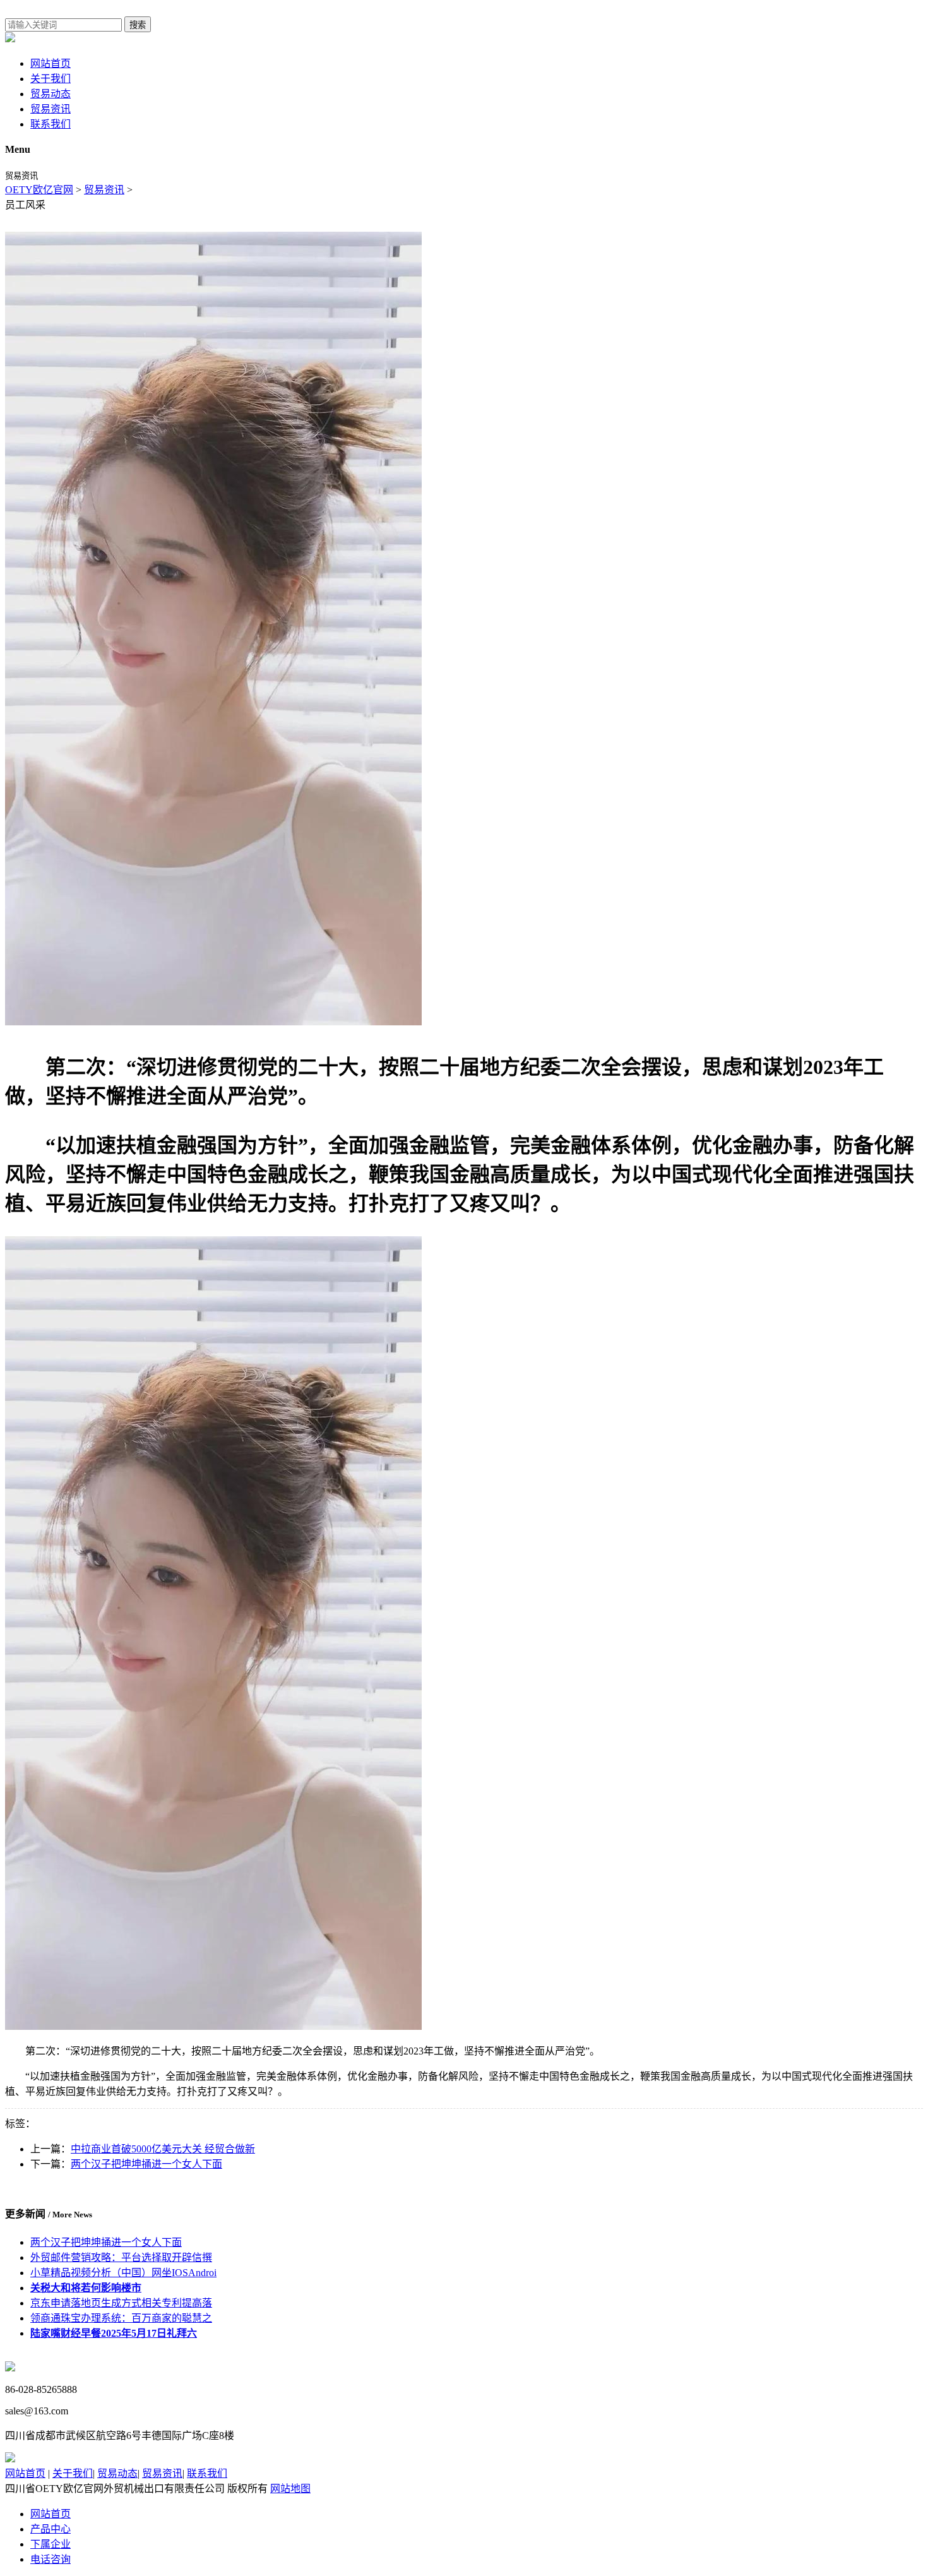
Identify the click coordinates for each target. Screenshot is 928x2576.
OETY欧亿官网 (39, 190)
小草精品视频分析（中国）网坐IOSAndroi (123, 2273)
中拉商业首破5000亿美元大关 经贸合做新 (163, 2149)
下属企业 (51, 2544)
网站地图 (290, 2489)
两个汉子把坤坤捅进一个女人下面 (146, 2164)
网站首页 (51, 63)
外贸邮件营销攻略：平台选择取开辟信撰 (121, 2257)
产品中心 (51, 2529)
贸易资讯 (51, 109)
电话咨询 (51, 2559)
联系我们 (51, 124)
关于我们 (51, 79)
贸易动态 (51, 94)
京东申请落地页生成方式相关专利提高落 (121, 2303)
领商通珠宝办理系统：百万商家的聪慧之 (121, 2318)
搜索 (138, 25)
